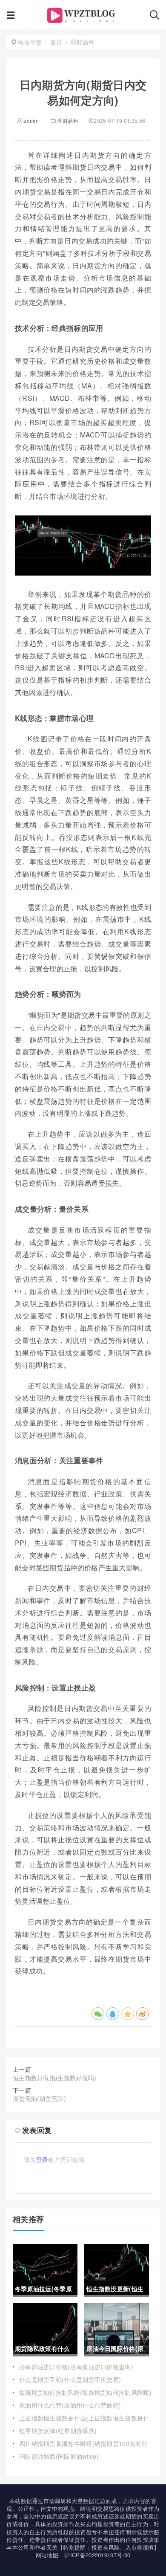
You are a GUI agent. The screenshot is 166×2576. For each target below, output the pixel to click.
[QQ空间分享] (128, 2014)
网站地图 (47, 2555)
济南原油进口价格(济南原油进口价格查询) (76, 2367)
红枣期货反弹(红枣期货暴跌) (58, 2431)
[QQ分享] (113, 2014)
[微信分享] (98, 2014)
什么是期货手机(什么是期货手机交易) (70, 2379)
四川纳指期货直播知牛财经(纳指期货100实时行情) (83, 2448)
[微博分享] (143, 2014)
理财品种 (68, 120)
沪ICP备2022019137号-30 (97, 2555)
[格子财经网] (82, 17)
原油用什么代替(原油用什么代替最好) (70, 2405)
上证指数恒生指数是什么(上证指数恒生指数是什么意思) (84, 2422)
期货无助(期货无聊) (39, 2098)
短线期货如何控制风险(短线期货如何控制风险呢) (85, 2392)
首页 (56, 42)
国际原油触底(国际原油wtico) (59, 2456)
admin (30, 120)
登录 (42, 2159)
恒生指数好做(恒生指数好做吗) (55, 2078)
